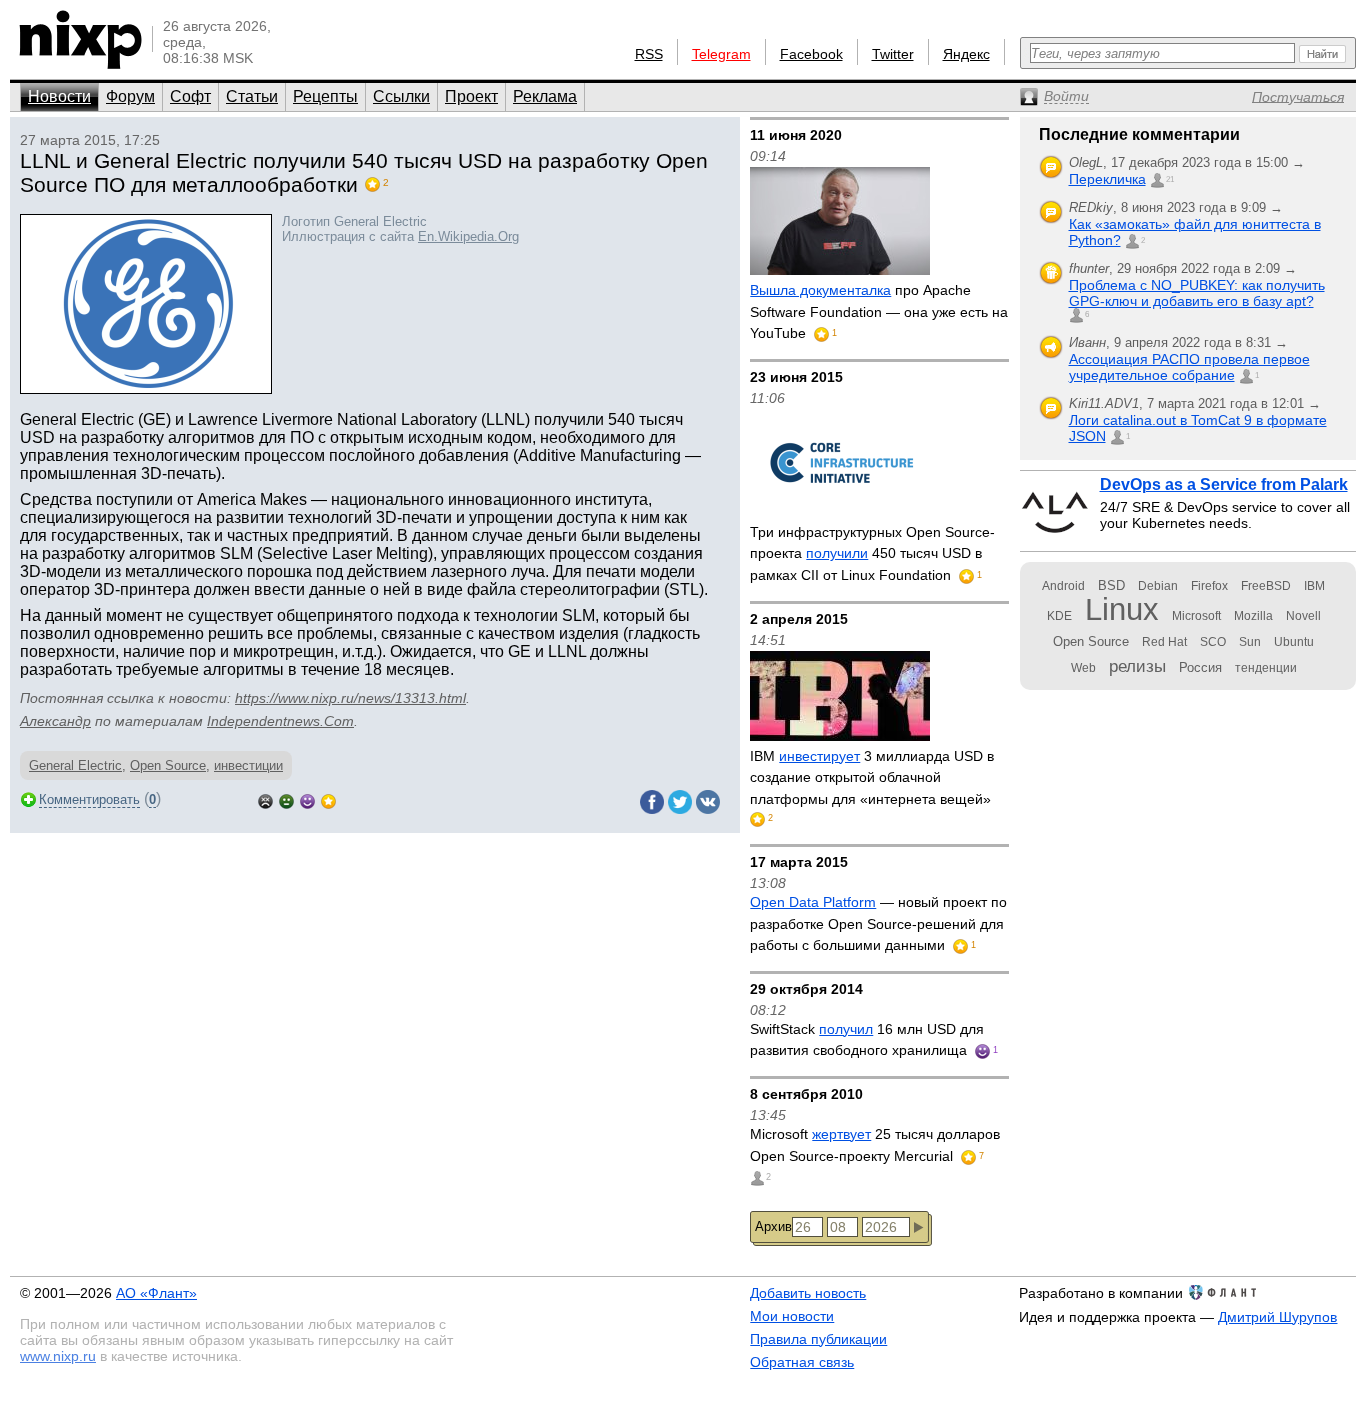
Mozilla (1253, 616)
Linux (1122, 609)
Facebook (811, 54)
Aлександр (55, 721)
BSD (1111, 585)
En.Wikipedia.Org (468, 236)
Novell (1303, 616)
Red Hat (1164, 642)
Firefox (1209, 586)
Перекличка (1107, 179)
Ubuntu (1294, 642)
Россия (1200, 667)
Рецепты (325, 96)
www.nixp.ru (58, 1356)
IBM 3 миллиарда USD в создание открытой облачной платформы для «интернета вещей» (872, 777)
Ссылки (401, 96)
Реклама (545, 96)
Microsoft (1196, 616)
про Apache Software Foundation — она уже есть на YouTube (879, 311)
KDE (1059, 616)
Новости (59, 96)
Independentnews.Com (280, 721)
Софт (190, 96)
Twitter (893, 54)
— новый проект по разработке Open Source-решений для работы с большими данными (878, 923)
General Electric (75, 765)
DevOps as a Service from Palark (1224, 484)
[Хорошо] (307, 799)
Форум (130, 96)
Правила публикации (818, 1339)
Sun (1250, 642)
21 (1170, 179)
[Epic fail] (265, 799)
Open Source (168, 765)
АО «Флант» (156, 1293)
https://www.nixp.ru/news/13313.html (350, 698)
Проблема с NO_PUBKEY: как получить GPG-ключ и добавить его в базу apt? (1197, 293)
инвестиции (248, 765)
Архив (773, 1226)
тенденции (1266, 668)
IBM (1314, 586)
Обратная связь (802, 1362)
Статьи (252, 96)
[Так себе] (286, 799)
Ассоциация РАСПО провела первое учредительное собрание (1189, 367)
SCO (1213, 642)
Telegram (721, 54)
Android (1063, 586)
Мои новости (792, 1316)
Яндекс (966, 54)
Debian (1158, 586)
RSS (649, 54)
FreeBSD (1266, 586)
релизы (1137, 666)
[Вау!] (328, 799)
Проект (471, 96)
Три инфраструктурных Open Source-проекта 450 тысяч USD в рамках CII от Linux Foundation (872, 553)
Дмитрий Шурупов (1277, 1317)
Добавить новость (808, 1293)
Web (1083, 668)
